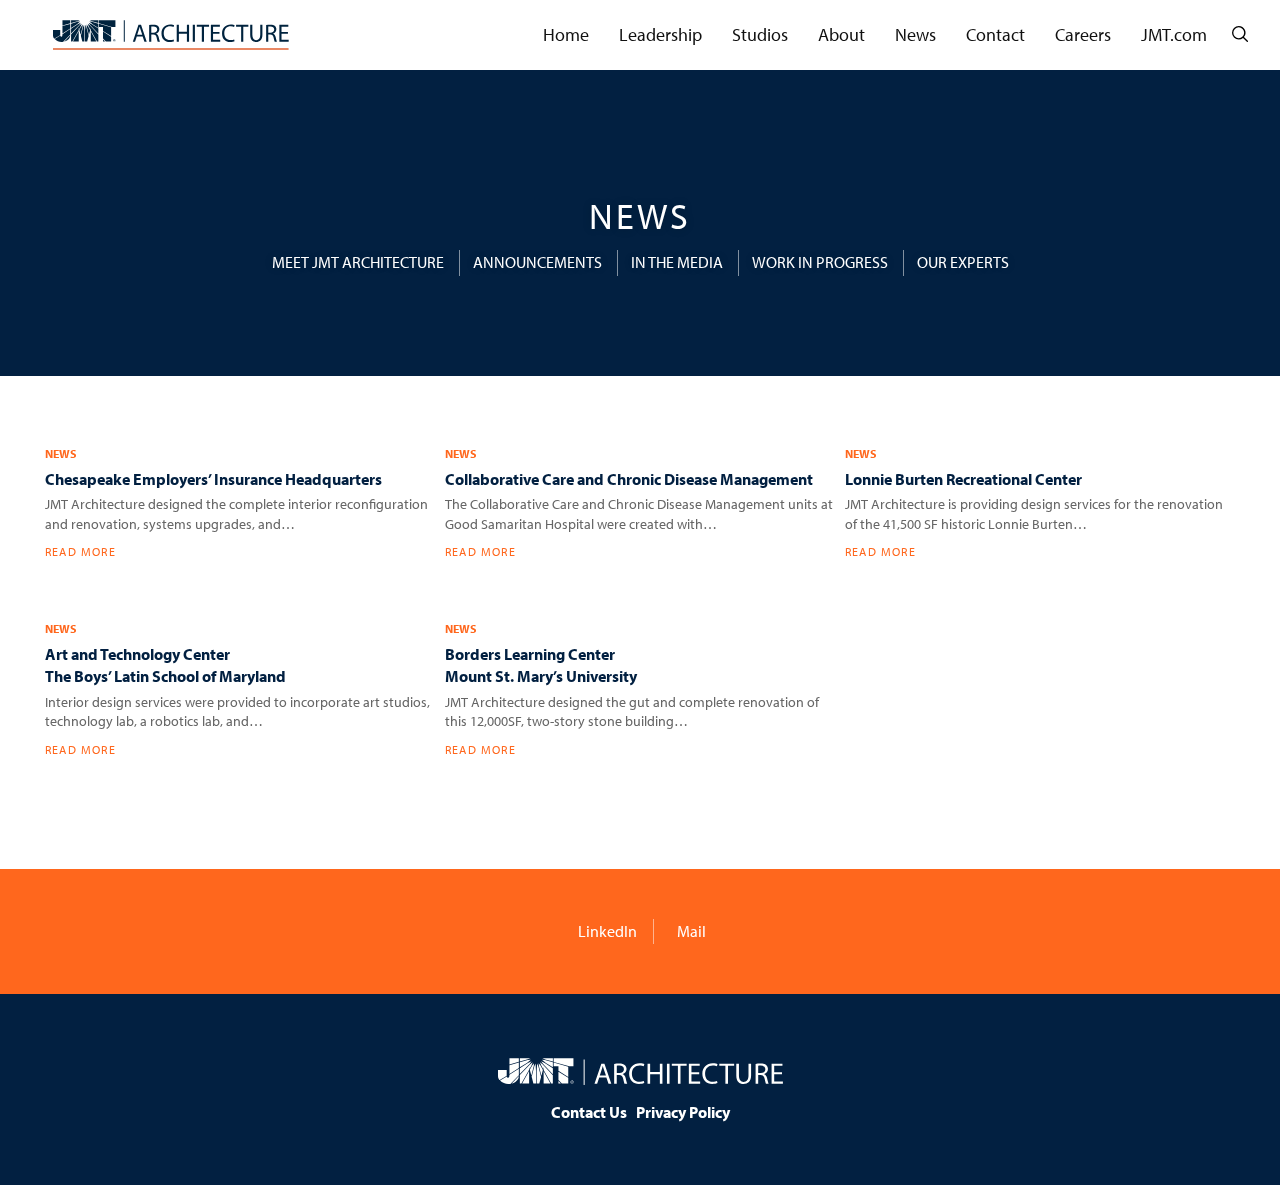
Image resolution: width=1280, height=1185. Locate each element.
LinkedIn (606, 931)
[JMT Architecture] (171, 35)
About (841, 34)
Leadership (660, 34)
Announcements (537, 262)
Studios (760, 34)
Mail (690, 931)
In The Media (677, 262)
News (915, 34)
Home (566, 34)
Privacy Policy (683, 1112)
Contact (995, 34)
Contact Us (589, 1112)
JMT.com (1174, 34)
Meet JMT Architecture (358, 262)
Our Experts (963, 262)
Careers (1083, 34)
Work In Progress (820, 262)
